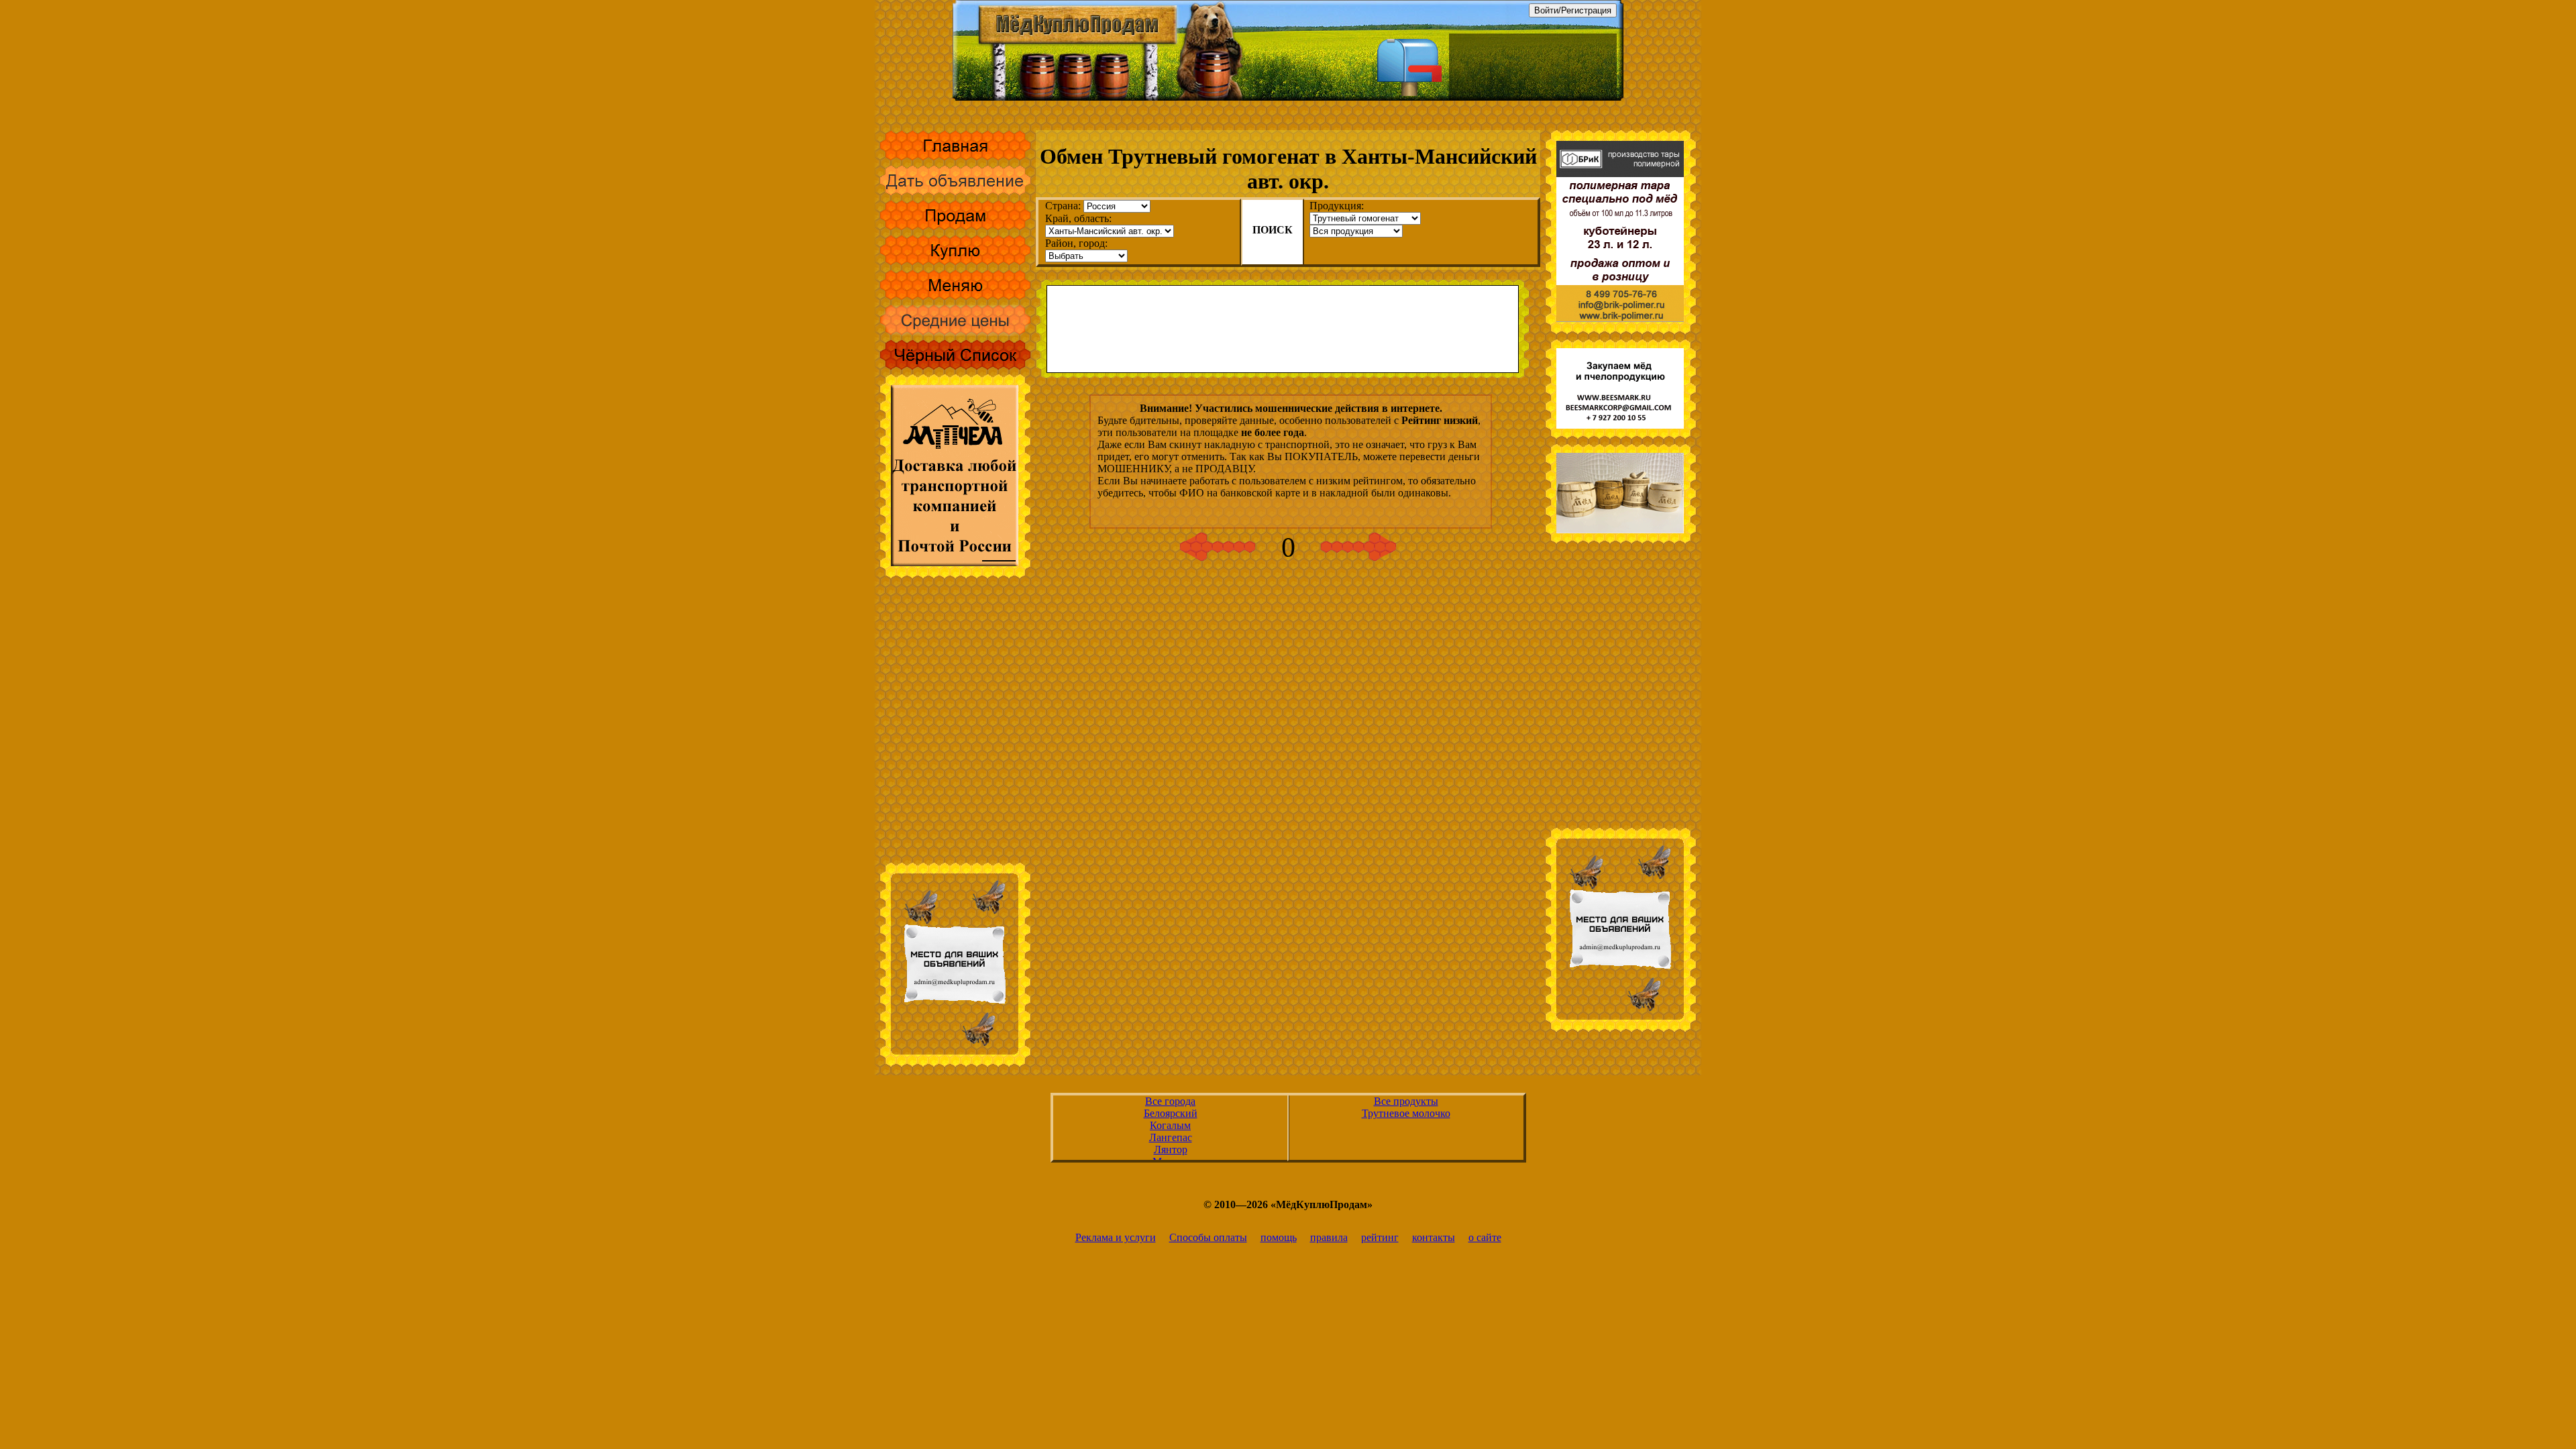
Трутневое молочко (1406, 1113)
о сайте (1485, 1237)
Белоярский (1171, 1113)
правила (1329, 1237)
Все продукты (1406, 1101)
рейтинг (1380, 1237)
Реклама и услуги (1116, 1237)
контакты (1434, 1237)
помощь (1279, 1237)
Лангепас (1171, 1137)
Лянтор (1171, 1149)
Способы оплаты (1208, 1237)
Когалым (1170, 1125)
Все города (1170, 1101)
